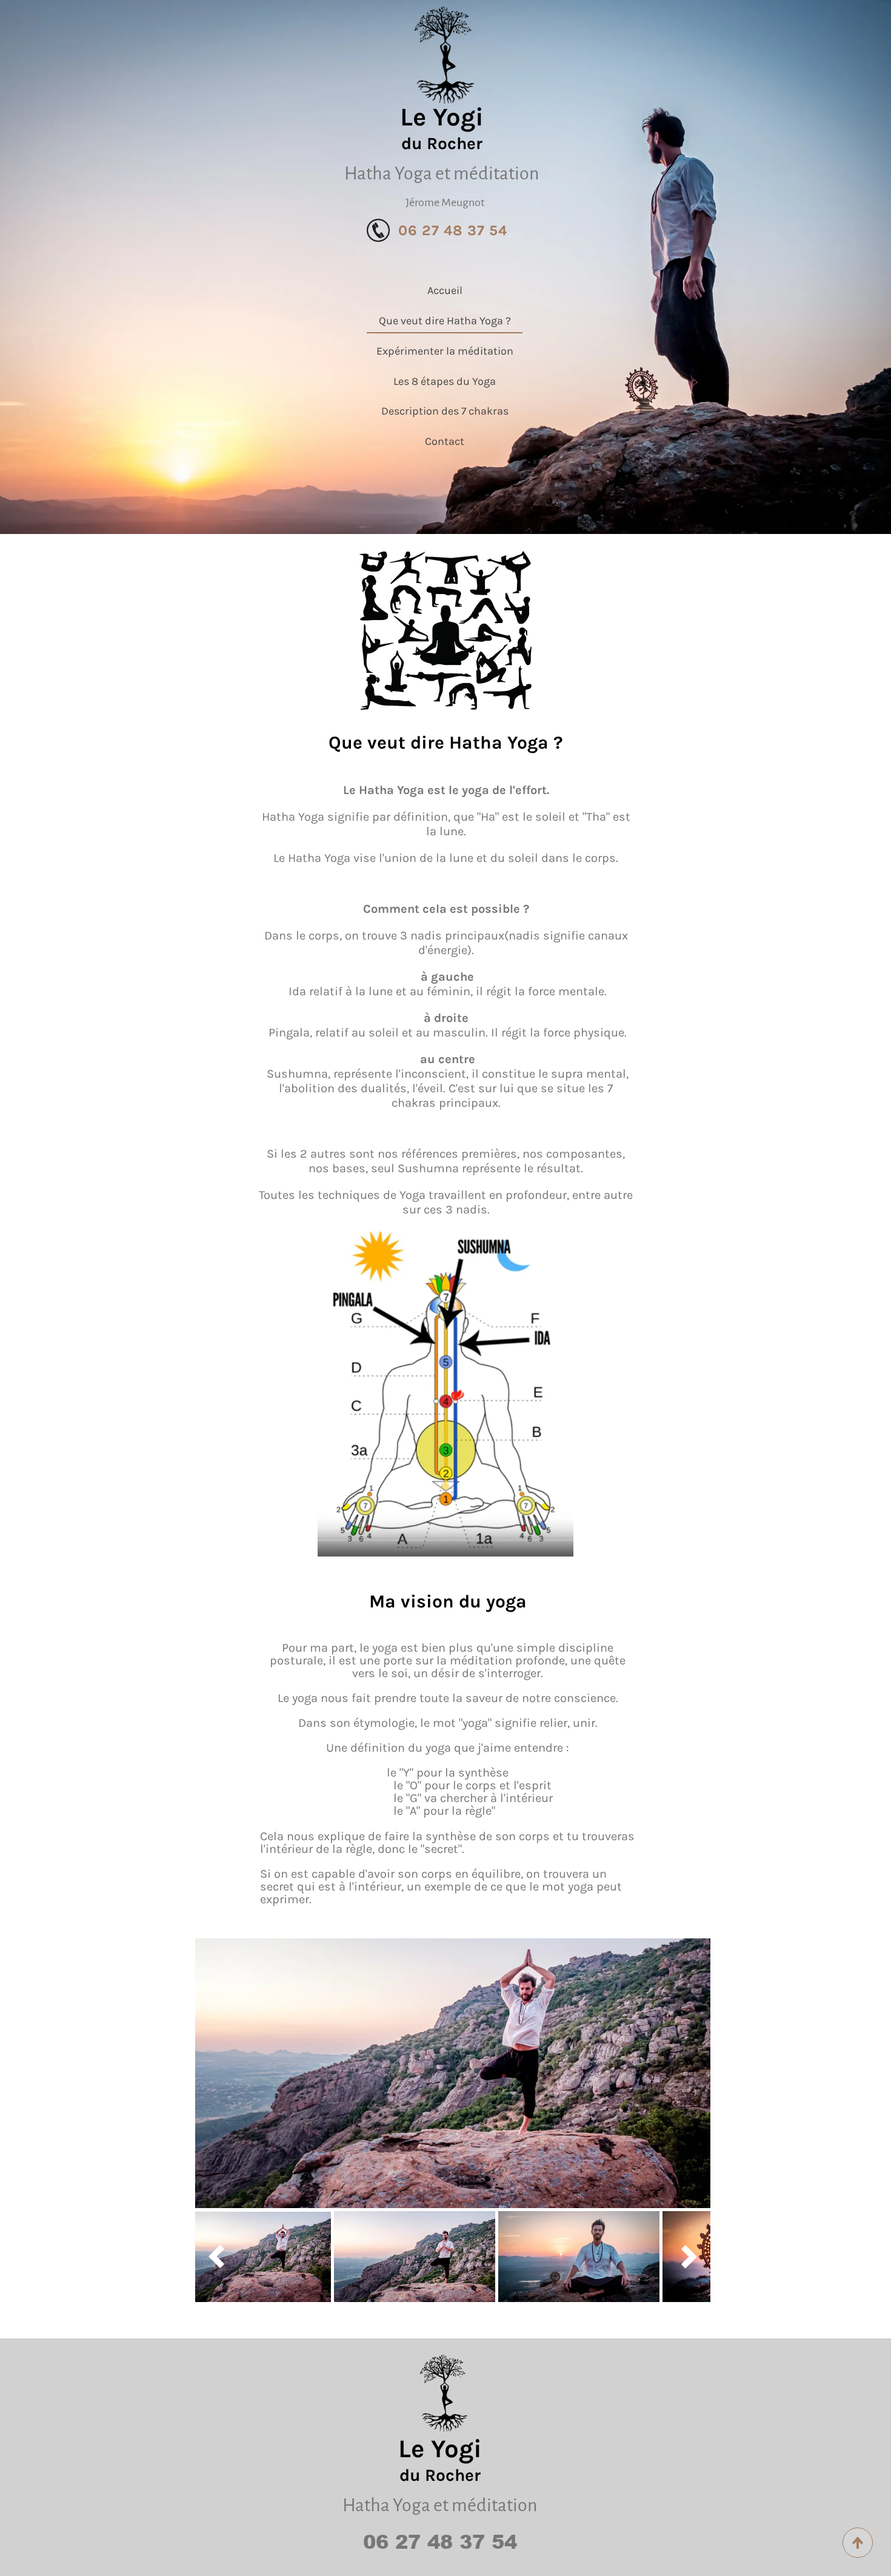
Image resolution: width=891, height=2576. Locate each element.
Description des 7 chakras (445, 411)
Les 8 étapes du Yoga (445, 381)
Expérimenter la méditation (445, 351)
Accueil (445, 290)
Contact (445, 441)
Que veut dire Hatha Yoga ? (445, 321)
